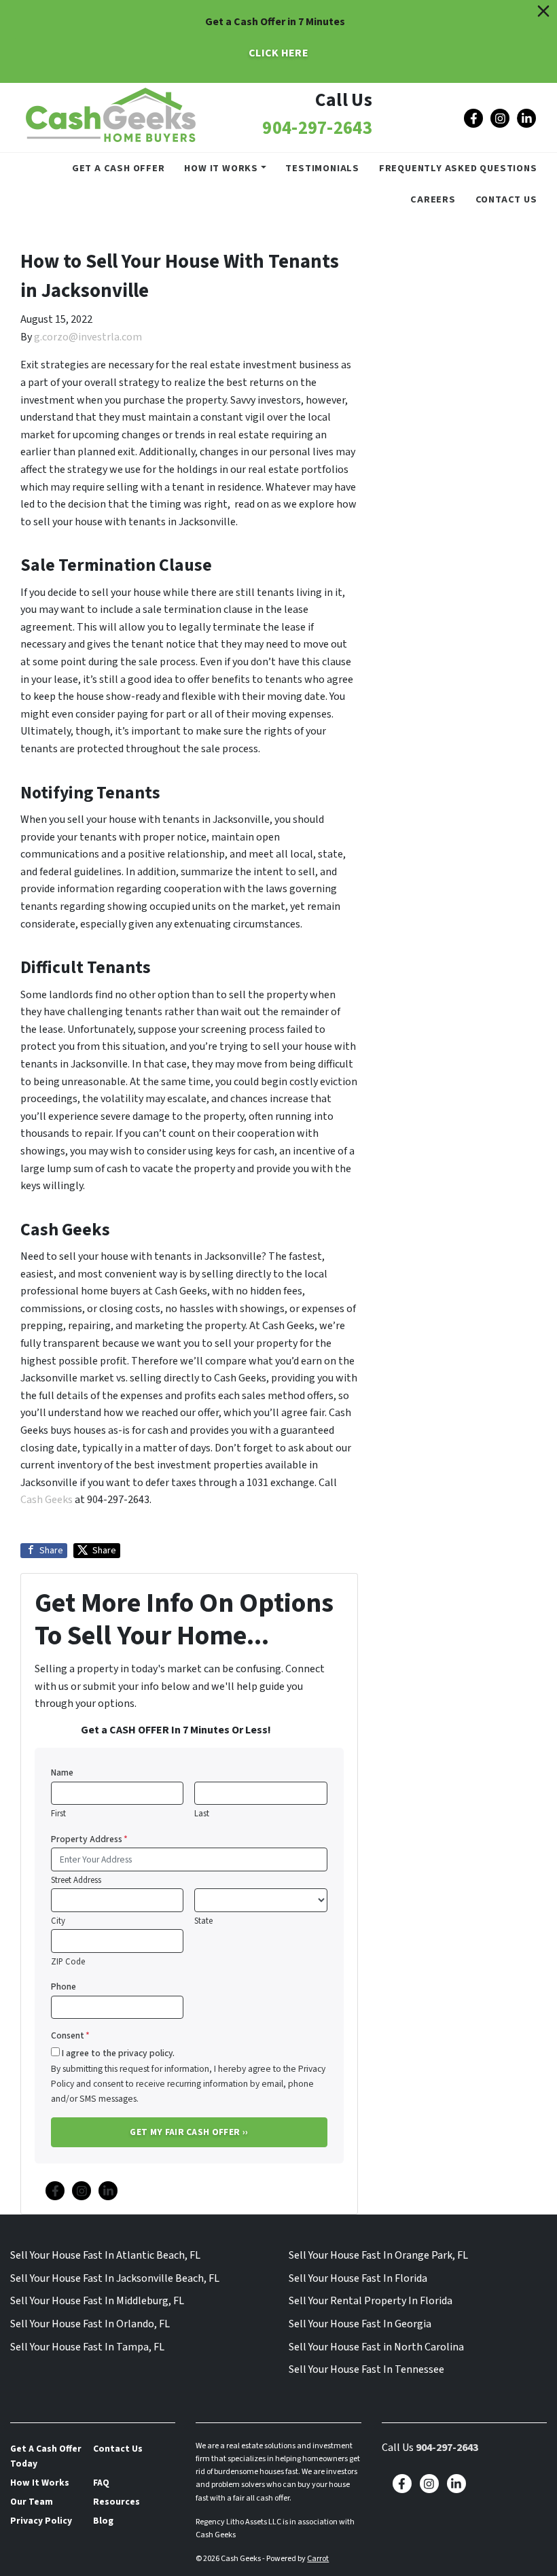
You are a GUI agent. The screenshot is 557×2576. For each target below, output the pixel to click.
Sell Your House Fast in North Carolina (376, 2347)
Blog (103, 2521)
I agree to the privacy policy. (118, 2053)
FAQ (101, 2483)
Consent (70, 2035)
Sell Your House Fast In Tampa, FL (87, 2347)
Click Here (278, 53)
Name (62, 1772)
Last (202, 1814)
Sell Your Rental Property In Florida (371, 2301)
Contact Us (506, 199)
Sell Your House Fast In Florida (358, 2278)
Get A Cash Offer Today (46, 2456)
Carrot (318, 2559)
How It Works (221, 168)
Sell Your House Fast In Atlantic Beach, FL (105, 2255)
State (203, 1921)
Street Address (76, 1880)
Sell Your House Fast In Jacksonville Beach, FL (115, 2278)
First (58, 1814)
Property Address (89, 1839)
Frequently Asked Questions (458, 168)
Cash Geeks (47, 1500)
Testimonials (322, 168)
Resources (116, 2502)
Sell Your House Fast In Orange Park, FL (378, 2255)
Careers (433, 199)
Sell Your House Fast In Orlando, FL (90, 2324)
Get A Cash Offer (119, 168)
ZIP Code (68, 1962)
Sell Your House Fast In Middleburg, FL (97, 2301)
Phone (64, 1987)
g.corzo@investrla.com (88, 337)
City (58, 1921)
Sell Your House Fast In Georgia (360, 2324)
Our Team (32, 2502)
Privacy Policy (41, 2521)
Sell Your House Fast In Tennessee (366, 2369)
